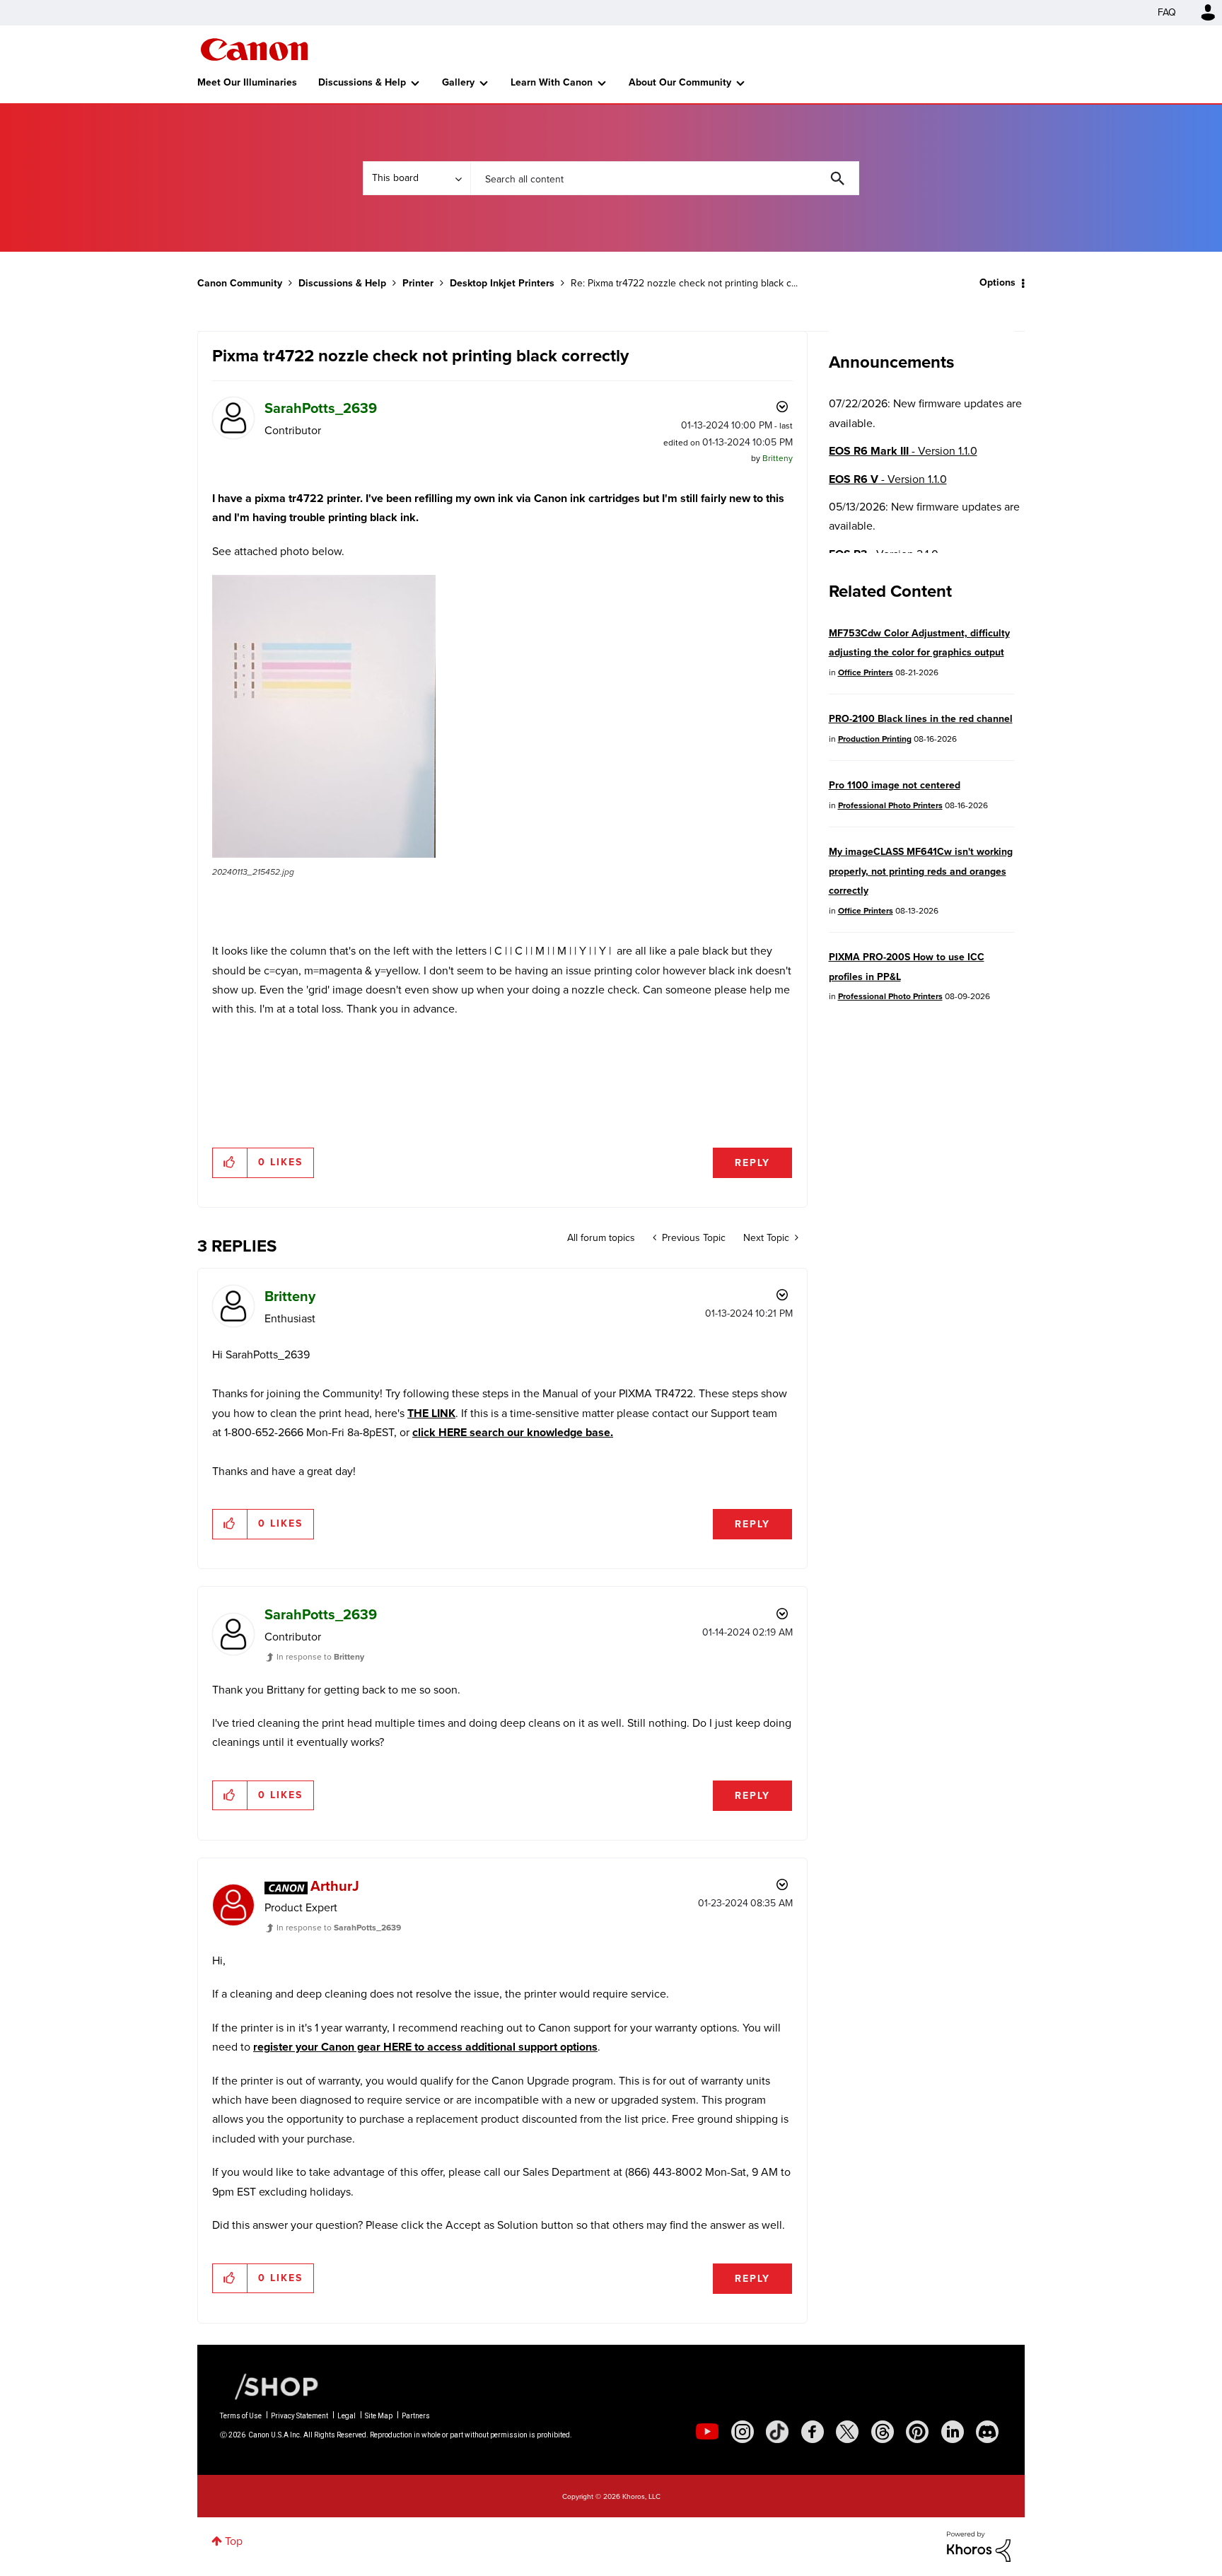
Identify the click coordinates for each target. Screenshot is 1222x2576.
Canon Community (254, 49)
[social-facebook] (813, 2432)
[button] (324, 716)
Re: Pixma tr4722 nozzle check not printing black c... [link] (684, 283)
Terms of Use (241, 2416)
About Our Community (680, 82)
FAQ (1167, 12)
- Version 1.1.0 (903, 451)
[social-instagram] (743, 2432)
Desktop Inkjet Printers (502, 283)
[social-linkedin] (953, 2432)
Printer (418, 283)
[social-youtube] (707, 2432)
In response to (320, 1657)
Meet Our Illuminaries (247, 82)
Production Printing (875, 739)
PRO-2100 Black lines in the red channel (921, 719)
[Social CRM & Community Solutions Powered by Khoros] (979, 2546)
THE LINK (431, 1413)
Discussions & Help (362, 82)
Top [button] (234, 2541)
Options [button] (997, 282)
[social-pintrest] (917, 2432)
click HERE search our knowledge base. (513, 1432)
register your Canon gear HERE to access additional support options (425, 2047)
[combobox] (665, 178)
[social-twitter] (847, 2432)
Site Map (379, 2416)
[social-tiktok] (777, 2432)
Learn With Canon (552, 82)
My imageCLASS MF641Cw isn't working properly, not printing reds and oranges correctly (921, 871)
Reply (752, 1163)
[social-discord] (987, 2432)
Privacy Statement (299, 2416)
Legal (347, 2416)
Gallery (458, 82)
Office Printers (866, 672)
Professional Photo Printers (890, 805)
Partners (416, 2416)
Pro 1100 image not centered (895, 785)
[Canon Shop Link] (269, 2385)
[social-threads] (883, 2432)
